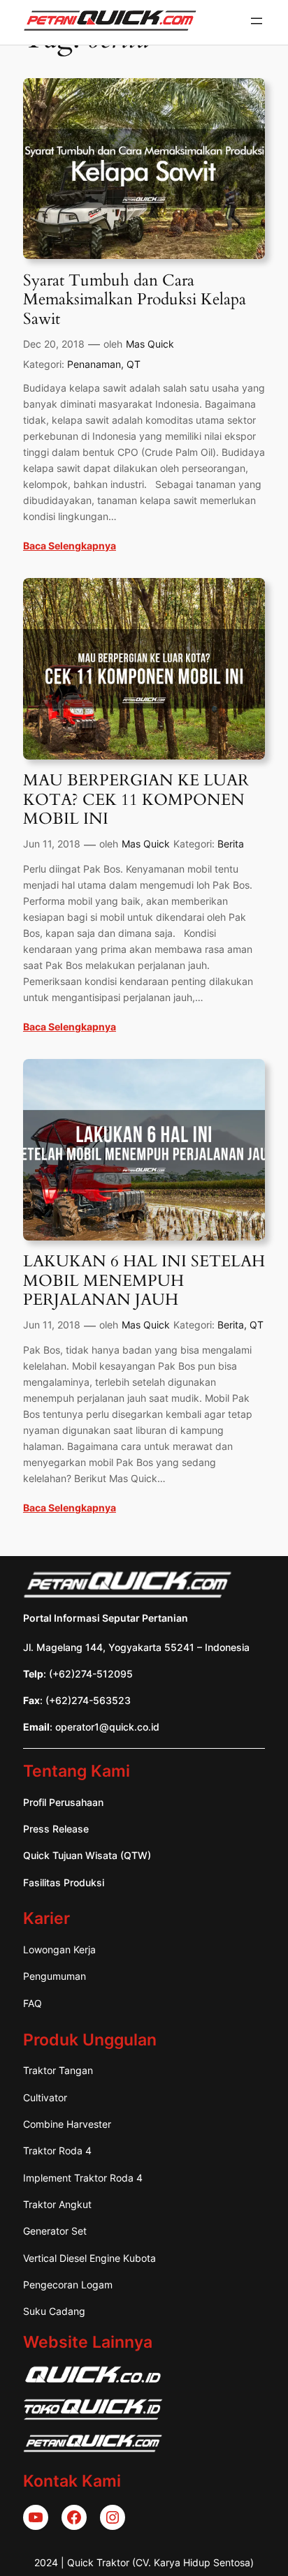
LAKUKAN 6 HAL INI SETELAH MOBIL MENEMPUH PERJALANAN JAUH (144, 1281)
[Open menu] (257, 21)
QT (134, 364)
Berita (231, 844)
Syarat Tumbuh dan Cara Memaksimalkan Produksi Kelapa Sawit (135, 300)
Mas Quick (150, 344)
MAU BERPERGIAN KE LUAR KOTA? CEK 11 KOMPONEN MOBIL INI (136, 800)
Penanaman (94, 364)
